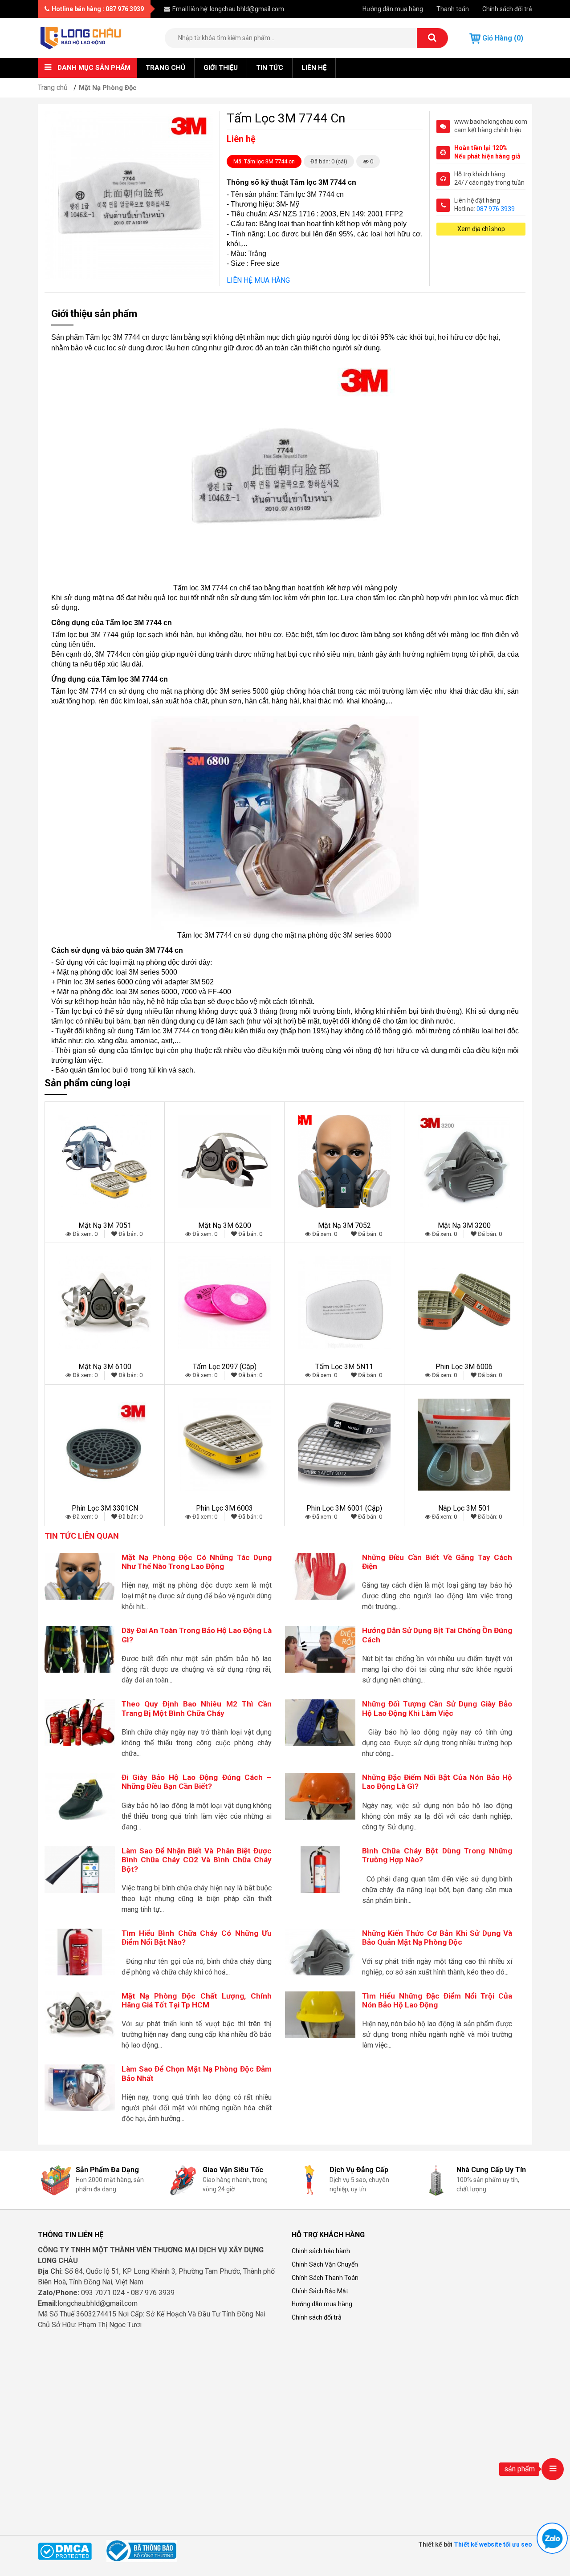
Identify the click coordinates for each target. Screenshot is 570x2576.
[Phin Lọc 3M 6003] (224, 1444)
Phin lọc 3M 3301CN (105, 1508)
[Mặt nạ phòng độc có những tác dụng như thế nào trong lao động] (80, 1575)
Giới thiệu (221, 68)
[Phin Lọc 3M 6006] (464, 1303)
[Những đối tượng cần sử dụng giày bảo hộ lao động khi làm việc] (320, 1722)
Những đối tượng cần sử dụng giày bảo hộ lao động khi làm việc (437, 1708)
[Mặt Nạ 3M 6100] (105, 1303)
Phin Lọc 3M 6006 (464, 1367)
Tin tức (270, 68)
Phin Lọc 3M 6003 (224, 1508)
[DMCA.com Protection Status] (65, 2551)
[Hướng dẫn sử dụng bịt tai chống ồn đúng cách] (320, 1649)
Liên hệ (314, 68)
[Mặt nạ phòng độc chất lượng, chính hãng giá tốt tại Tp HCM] (80, 2014)
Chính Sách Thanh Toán (325, 2278)
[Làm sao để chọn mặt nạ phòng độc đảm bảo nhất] (80, 2087)
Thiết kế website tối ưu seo (493, 2544)
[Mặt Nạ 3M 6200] (224, 1162)
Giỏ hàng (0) (502, 38)
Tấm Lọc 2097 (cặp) (225, 1367)
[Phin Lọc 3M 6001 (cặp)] (344, 1444)
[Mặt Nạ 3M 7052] (344, 1162)
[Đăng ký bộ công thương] (142, 2551)
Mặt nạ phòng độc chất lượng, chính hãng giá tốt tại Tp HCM (197, 2000)
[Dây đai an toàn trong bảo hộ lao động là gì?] (80, 1649)
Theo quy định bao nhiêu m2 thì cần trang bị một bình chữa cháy (197, 1708)
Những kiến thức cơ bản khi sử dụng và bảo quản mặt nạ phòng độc (437, 1938)
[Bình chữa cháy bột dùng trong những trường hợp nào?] (320, 1869)
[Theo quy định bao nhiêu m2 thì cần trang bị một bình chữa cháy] (80, 1722)
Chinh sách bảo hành (321, 2251)
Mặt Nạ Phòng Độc (108, 88)
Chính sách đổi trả (507, 9)
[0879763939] (552, 2538)
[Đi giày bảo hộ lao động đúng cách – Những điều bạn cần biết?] (80, 1796)
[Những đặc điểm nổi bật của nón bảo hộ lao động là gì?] (320, 1796)
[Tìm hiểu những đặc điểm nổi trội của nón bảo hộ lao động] (320, 2014)
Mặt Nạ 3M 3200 (464, 1225)
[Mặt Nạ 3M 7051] (105, 1162)
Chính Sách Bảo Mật (320, 2291)
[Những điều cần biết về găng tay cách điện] (320, 1575)
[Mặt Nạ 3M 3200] (464, 1162)
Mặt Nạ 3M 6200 (225, 1225)
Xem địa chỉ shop (481, 229)
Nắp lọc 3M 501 (464, 1508)
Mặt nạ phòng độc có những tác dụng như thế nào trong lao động (197, 1562)
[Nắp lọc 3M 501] (464, 1444)
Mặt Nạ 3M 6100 (105, 1367)
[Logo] (81, 37)
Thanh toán (453, 9)
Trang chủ (165, 68)
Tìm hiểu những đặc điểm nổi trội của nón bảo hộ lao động (437, 2000)
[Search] (432, 38)
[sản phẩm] (553, 2469)
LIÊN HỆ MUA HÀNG (258, 280)
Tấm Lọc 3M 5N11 (344, 1367)
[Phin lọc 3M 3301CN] (105, 1444)
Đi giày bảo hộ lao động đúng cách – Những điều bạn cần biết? (197, 1782)
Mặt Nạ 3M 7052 (344, 1225)
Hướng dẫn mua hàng (393, 9)
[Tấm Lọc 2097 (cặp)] (224, 1303)
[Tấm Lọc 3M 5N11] (344, 1303)
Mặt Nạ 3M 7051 (105, 1225)
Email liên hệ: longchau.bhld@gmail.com (228, 9)
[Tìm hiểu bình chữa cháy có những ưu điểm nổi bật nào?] (80, 1952)
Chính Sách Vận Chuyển (325, 2264)
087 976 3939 (496, 209)
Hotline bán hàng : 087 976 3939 (98, 9)
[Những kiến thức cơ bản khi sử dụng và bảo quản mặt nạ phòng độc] (320, 1952)
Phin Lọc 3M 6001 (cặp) (344, 1508)
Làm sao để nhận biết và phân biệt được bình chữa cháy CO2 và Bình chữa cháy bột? (197, 1860)
